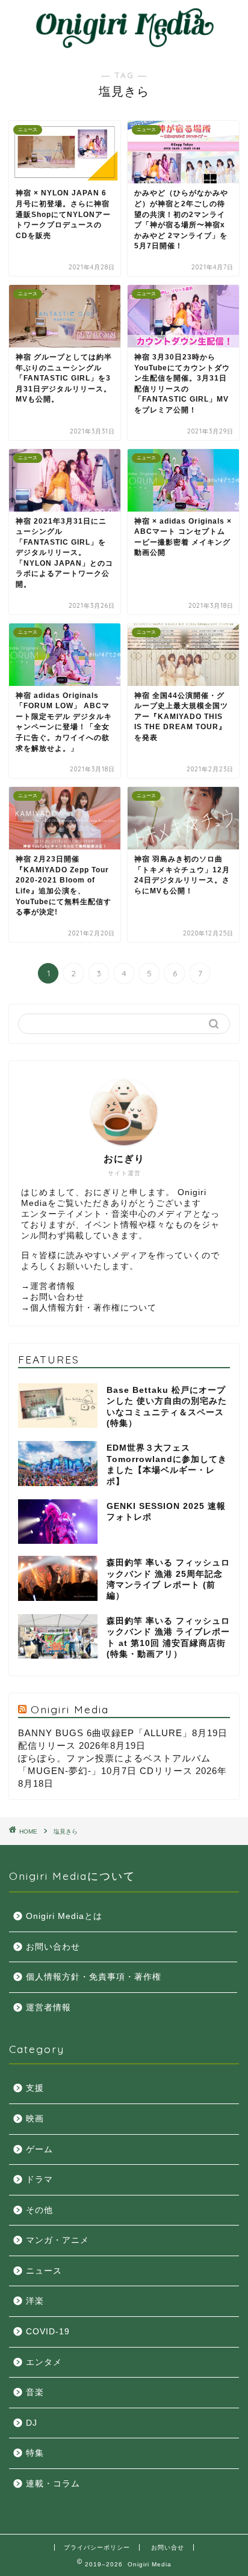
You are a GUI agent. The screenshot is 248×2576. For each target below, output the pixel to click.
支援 (35, 2088)
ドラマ (39, 2180)
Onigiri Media (70, 1709)
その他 (39, 2210)
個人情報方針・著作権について (93, 1308)
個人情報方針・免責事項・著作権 (94, 1977)
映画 (35, 2119)
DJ (32, 2423)
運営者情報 (53, 1286)
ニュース (44, 2271)
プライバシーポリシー (97, 2547)
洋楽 (35, 2301)
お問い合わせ (57, 1297)
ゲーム (39, 2149)
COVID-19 (48, 2332)
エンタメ (44, 2362)
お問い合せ (168, 2547)
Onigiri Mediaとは (64, 1916)
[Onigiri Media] (124, 45)
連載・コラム (53, 2484)
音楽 (35, 2392)
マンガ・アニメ (57, 2240)
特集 (35, 2453)
